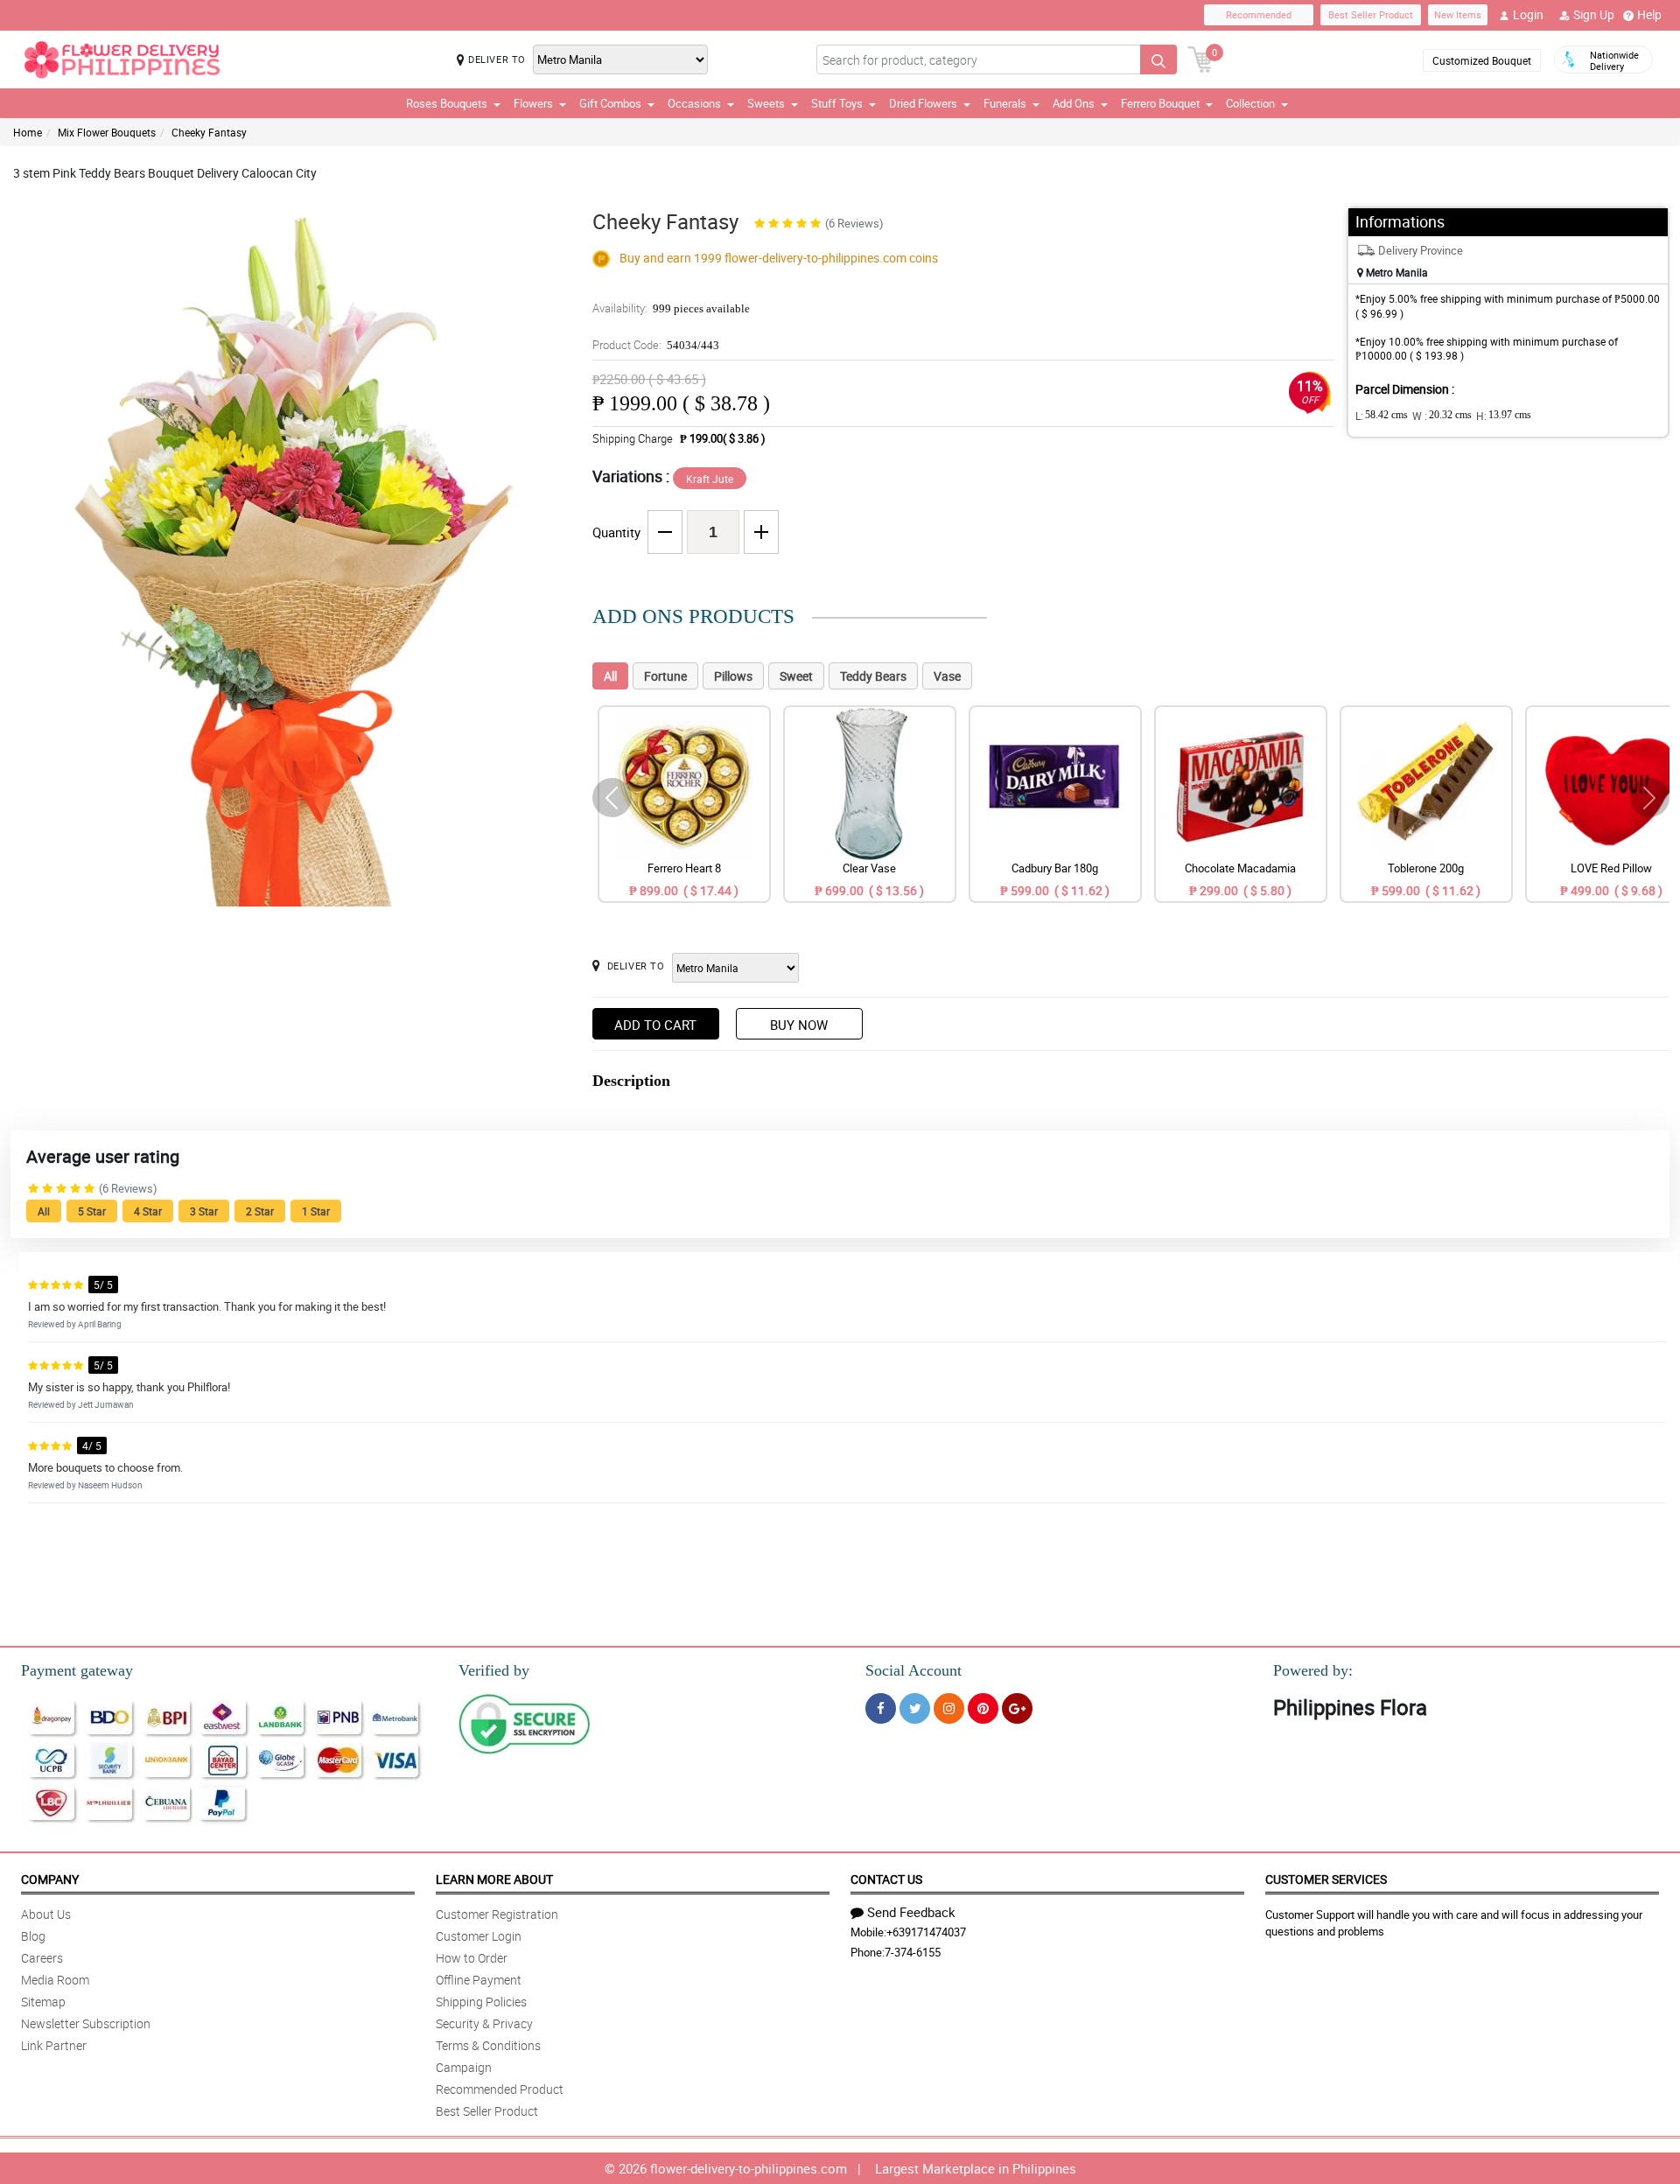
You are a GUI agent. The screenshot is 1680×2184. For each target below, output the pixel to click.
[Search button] (1158, 59)
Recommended (1259, 14)
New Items (1458, 14)
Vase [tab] (947, 676)
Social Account (913, 1670)
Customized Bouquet (1482, 60)
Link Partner (54, 2045)
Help (1649, 14)
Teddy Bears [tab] (873, 676)
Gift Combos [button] (610, 103)
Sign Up (1594, 14)
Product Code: (656, 345)
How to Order (472, 1958)
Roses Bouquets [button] (447, 103)
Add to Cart (655, 1025)
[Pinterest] (983, 1708)
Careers (42, 1958)
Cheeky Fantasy (209, 132)
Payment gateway (77, 1670)
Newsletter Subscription (86, 2023)
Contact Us (886, 1879)
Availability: (671, 308)
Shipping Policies (481, 2002)
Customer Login (479, 1936)
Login (1528, 14)
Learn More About (494, 1879)
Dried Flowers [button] (923, 103)
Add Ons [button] (1074, 103)
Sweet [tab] (796, 676)
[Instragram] (949, 1708)
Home (28, 132)
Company (50, 1879)
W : (1442, 416)
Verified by (494, 1670)
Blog (33, 1936)
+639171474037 (926, 1932)
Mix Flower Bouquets (107, 132)
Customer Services (1326, 1879)
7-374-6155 (913, 1952)
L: (1382, 416)
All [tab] (610, 676)
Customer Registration (497, 1914)
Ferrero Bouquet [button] (1160, 103)
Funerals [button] (1005, 103)
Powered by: (1313, 1670)
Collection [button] (1250, 103)
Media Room (55, 1980)
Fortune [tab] (665, 676)
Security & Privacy (484, 2023)
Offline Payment (479, 1980)
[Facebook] (881, 1708)
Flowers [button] (533, 103)
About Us (46, 1914)
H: (1504, 416)
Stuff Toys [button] (837, 103)
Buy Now (799, 1025)
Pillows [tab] (733, 676)
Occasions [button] (694, 103)
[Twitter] (915, 1708)
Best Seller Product (1371, 14)
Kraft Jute (710, 479)
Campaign (464, 2067)
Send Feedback (911, 1912)
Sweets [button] (766, 103)
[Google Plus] (1017, 1708)
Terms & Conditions (488, 2045)
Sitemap (43, 2002)
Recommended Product (500, 2089)
